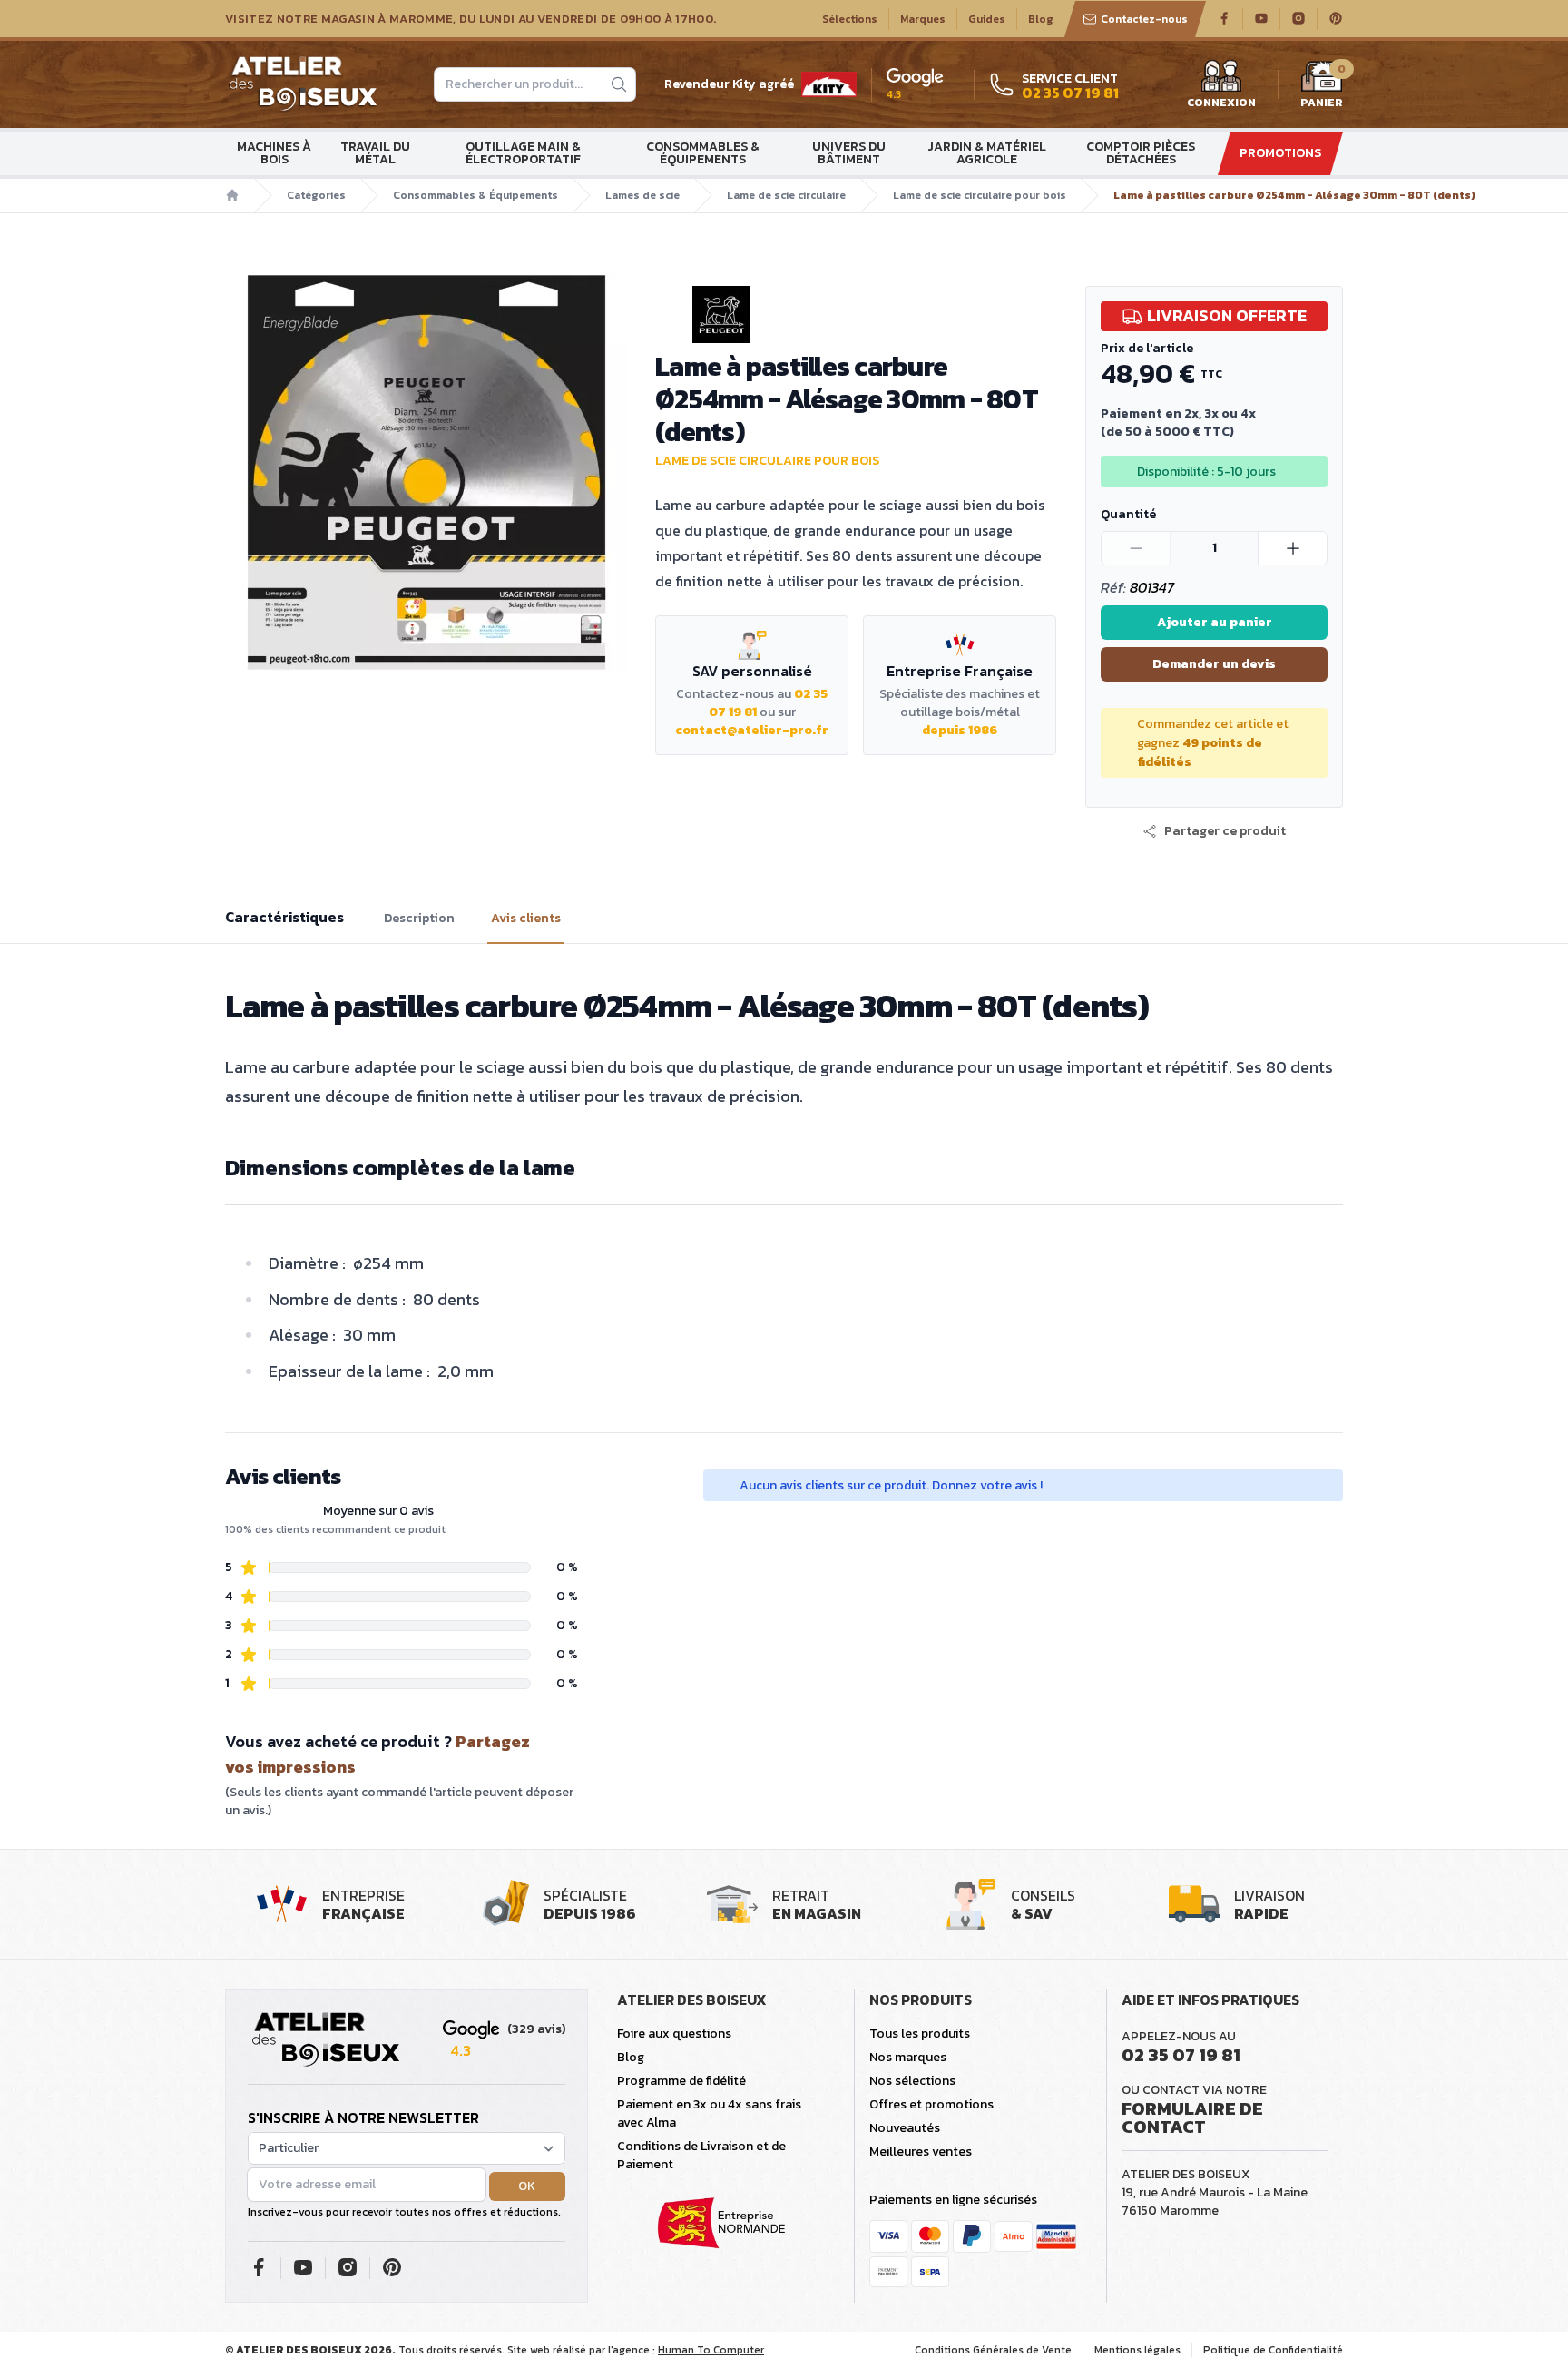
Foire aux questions (674, 2034)
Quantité (1128, 514)
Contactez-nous (1144, 19)
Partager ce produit (1225, 831)
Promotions (1280, 153)
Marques (923, 19)
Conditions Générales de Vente (993, 2350)
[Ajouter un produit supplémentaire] (1292, 548)
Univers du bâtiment (849, 153)
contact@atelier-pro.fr (752, 730)
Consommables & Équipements (703, 153)
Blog (1041, 19)
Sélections (850, 19)
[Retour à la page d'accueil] (326, 2040)
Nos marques (908, 2057)
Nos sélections (912, 2081)
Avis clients (526, 919)
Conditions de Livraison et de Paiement (701, 2155)
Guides (987, 19)
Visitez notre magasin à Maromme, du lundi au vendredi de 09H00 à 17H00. (470, 19)
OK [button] (527, 2186)
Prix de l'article (1147, 348)
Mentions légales (1137, 2350)
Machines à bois (274, 153)
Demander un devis (1214, 664)
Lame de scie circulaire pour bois (980, 195)
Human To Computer (711, 2350)
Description (419, 919)
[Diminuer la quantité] (1136, 548)
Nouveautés (905, 2128)
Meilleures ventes (921, 2152)
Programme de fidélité (681, 2081)
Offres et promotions (931, 2104)
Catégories (316, 195)
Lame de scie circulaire (786, 195)
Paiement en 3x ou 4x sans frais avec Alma (709, 2113)
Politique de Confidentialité (1273, 2350)
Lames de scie (642, 195)
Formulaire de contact (1192, 2117)
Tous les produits (920, 2034)
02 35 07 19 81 (1181, 2055)
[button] (1214, 831)
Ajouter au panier (1215, 622)
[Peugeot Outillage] (856, 314)
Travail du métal (375, 153)
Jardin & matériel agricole (987, 153)
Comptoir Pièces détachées (1141, 153)
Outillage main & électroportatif (523, 153)
